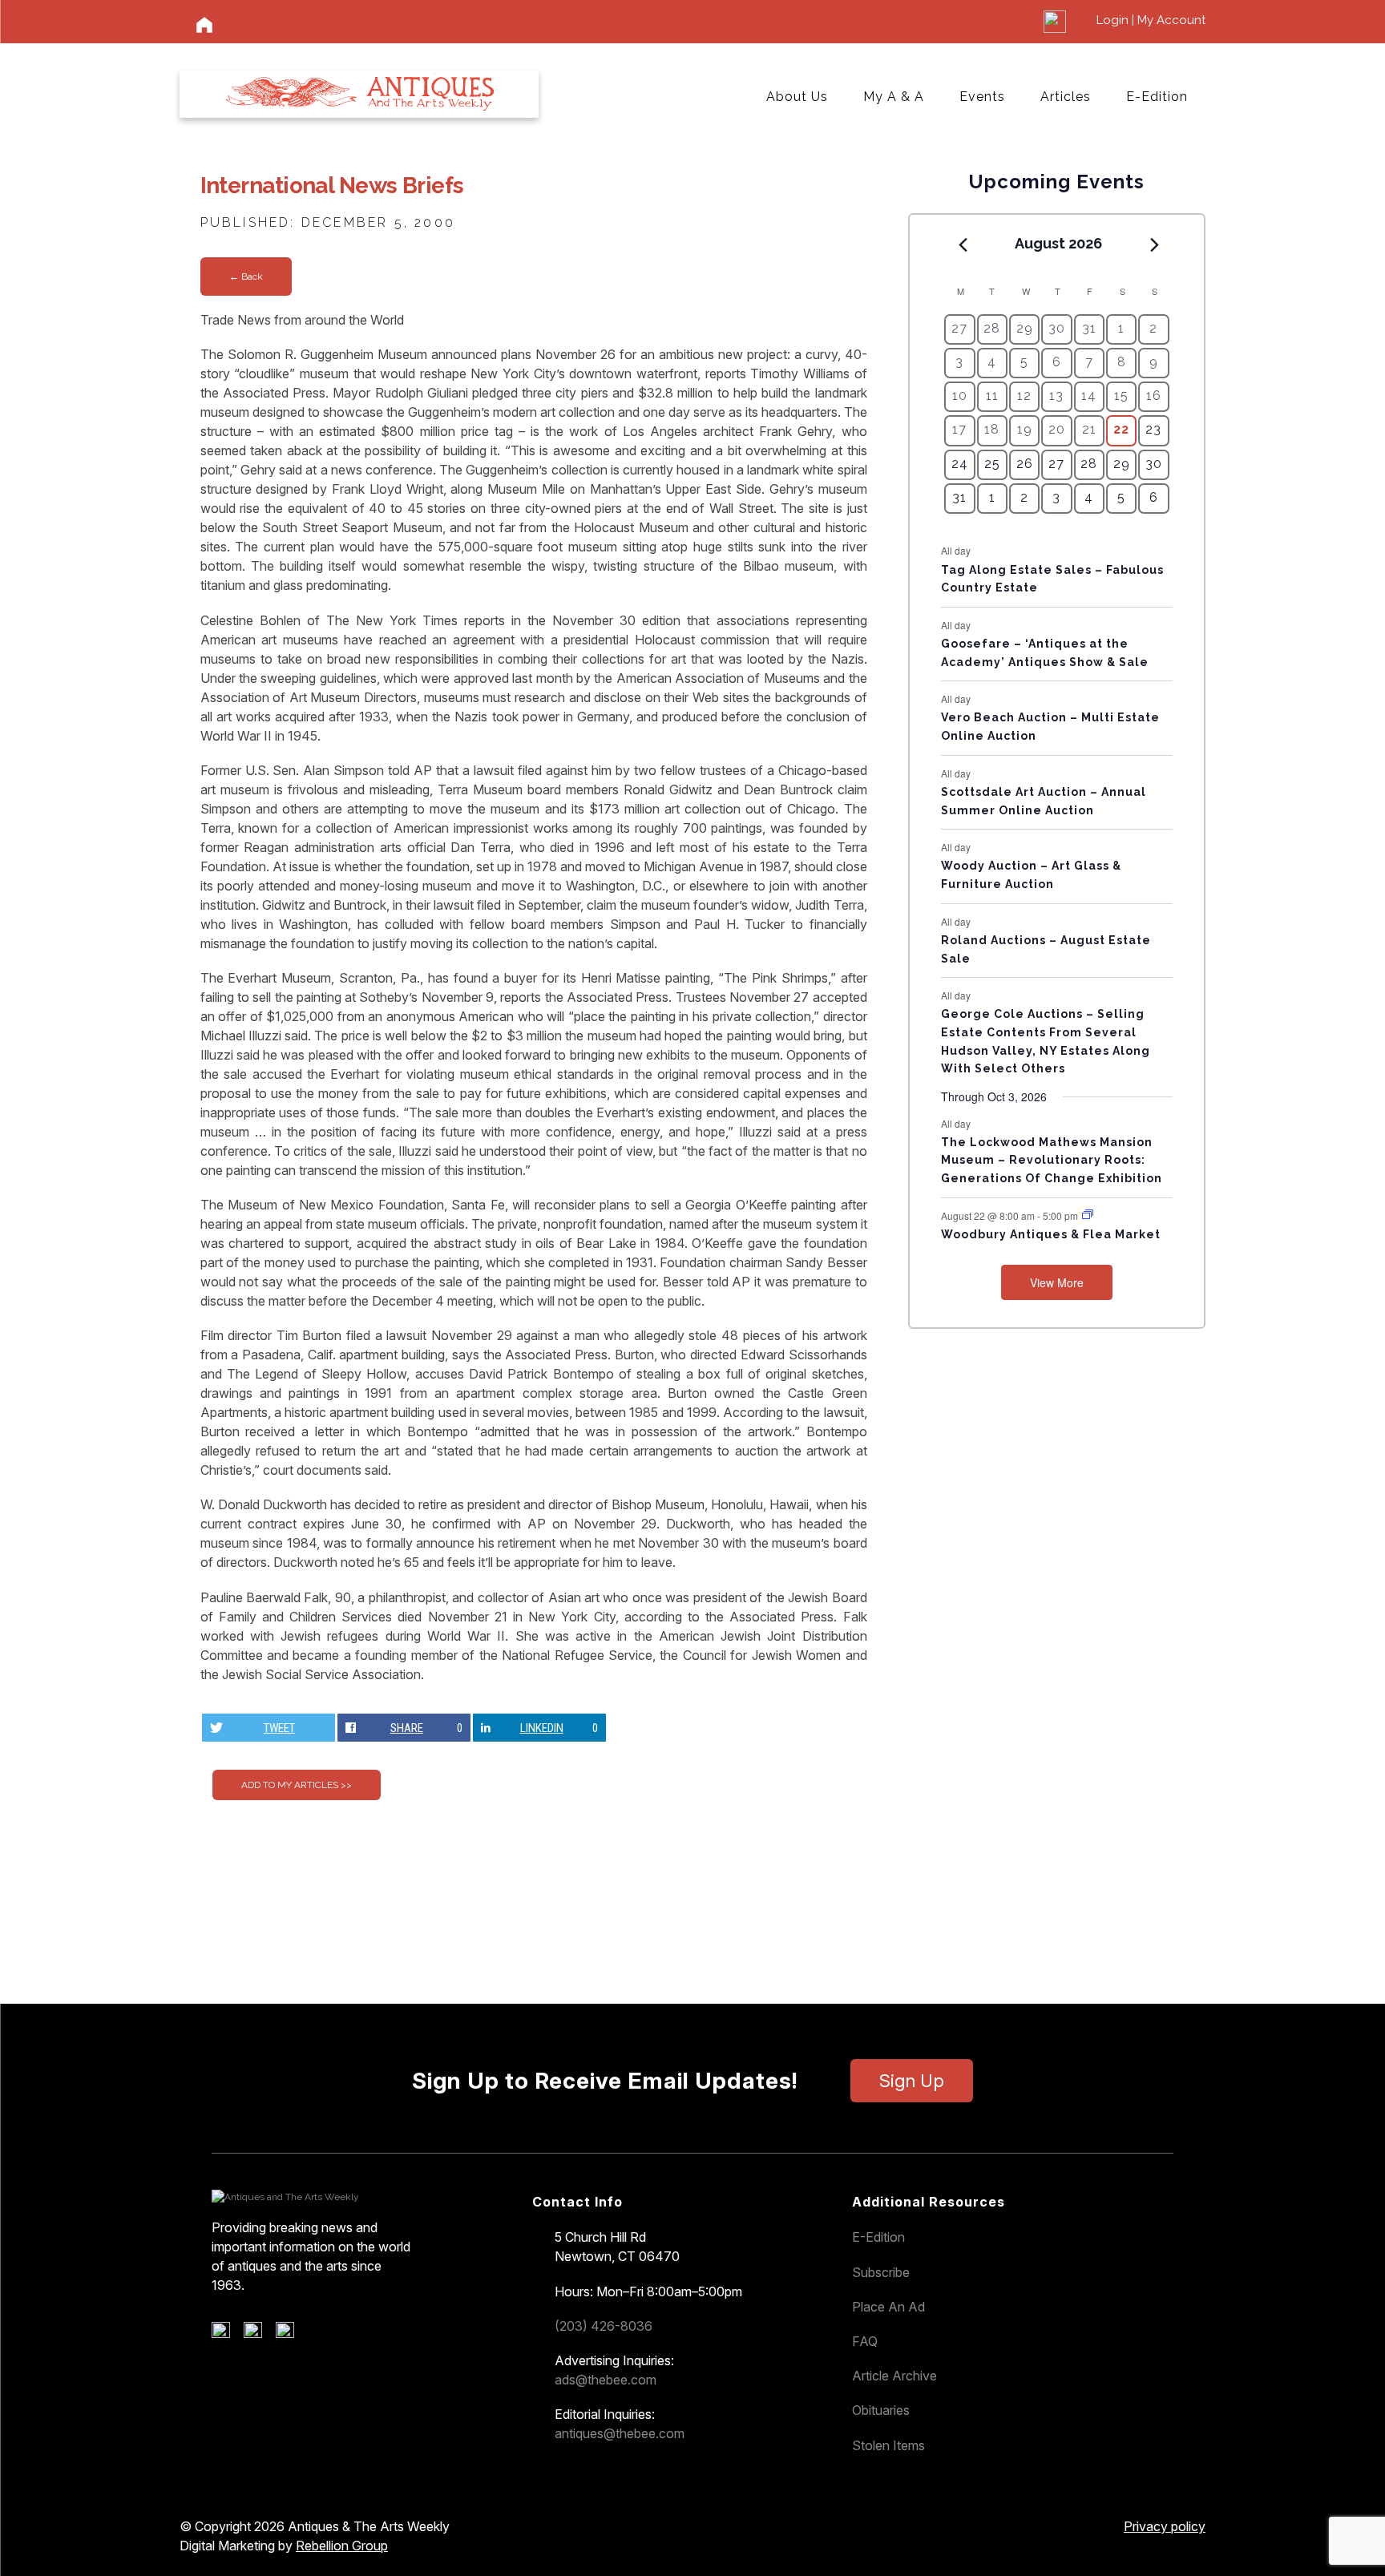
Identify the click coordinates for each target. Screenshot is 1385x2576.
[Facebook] (226, 2334)
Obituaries (881, 2410)
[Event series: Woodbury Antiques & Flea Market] (1088, 1215)
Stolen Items (888, 2445)
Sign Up (912, 2081)
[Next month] (1155, 244)
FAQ (865, 2341)
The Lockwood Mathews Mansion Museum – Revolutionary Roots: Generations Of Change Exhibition (1052, 1160)
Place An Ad (888, 2307)
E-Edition (1157, 97)
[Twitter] (258, 2334)
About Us (797, 97)
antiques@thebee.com (620, 2433)
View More (1057, 1282)
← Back (246, 277)
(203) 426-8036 (604, 2326)
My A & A (894, 97)
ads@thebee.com (606, 2380)
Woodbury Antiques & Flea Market (1051, 1234)
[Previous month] (963, 244)
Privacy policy (1165, 2526)
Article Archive (894, 2376)
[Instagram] (291, 2334)
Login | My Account (1151, 20)
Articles (1066, 97)
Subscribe (881, 2272)
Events (982, 97)
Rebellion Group (342, 2546)
